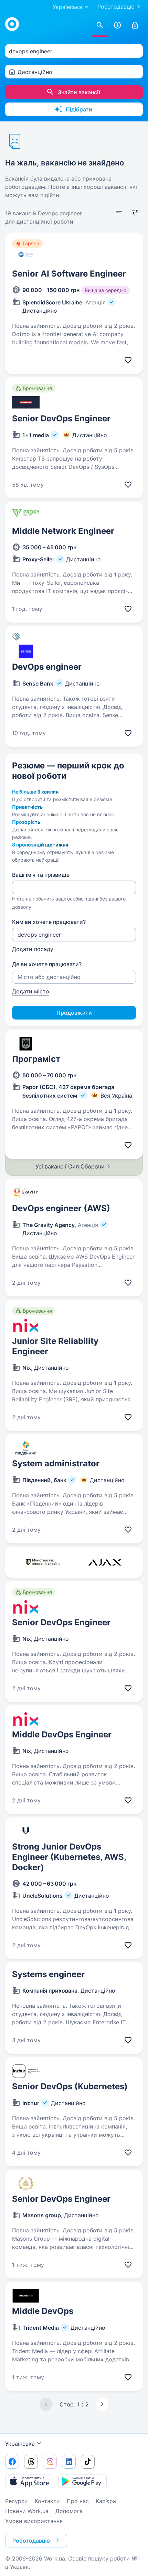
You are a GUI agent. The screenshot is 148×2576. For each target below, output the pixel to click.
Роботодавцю (116, 7)
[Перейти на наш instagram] (50, 2462)
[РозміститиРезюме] (117, 25)
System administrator (56, 1463)
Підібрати (79, 109)
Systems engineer (48, 1974)
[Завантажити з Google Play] (83, 2481)
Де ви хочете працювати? (47, 964)
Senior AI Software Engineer (69, 274)
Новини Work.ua (27, 2511)
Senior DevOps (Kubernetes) (70, 2086)
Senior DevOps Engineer (61, 418)
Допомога (69, 2511)
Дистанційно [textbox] (35, 72)
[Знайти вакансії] (100, 25)
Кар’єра (106, 2501)
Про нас (78, 2501)
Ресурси (17, 2501)
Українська (20, 2444)
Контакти (47, 2501)
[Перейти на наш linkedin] (69, 2462)
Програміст (36, 1059)
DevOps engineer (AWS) (61, 1208)
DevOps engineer (47, 667)
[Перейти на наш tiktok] (88, 2462)
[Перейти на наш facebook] (12, 2462)
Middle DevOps (43, 2311)
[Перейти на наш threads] (31, 2462)
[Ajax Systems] (105, 1562)
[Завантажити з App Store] (29, 2481)
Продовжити (74, 1013)
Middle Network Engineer (63, 531)
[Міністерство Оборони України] (43, 1562)
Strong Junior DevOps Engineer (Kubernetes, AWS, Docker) (69, 1857)
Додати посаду (33, 949)
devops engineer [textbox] (31, 51)
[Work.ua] (12, 24)
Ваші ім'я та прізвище (41, 875)
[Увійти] (135, 25)
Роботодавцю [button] (31, 2541)
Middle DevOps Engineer (62, 1734)
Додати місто (31, 991)
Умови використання (34, 2521)
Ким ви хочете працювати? (49, 922)
